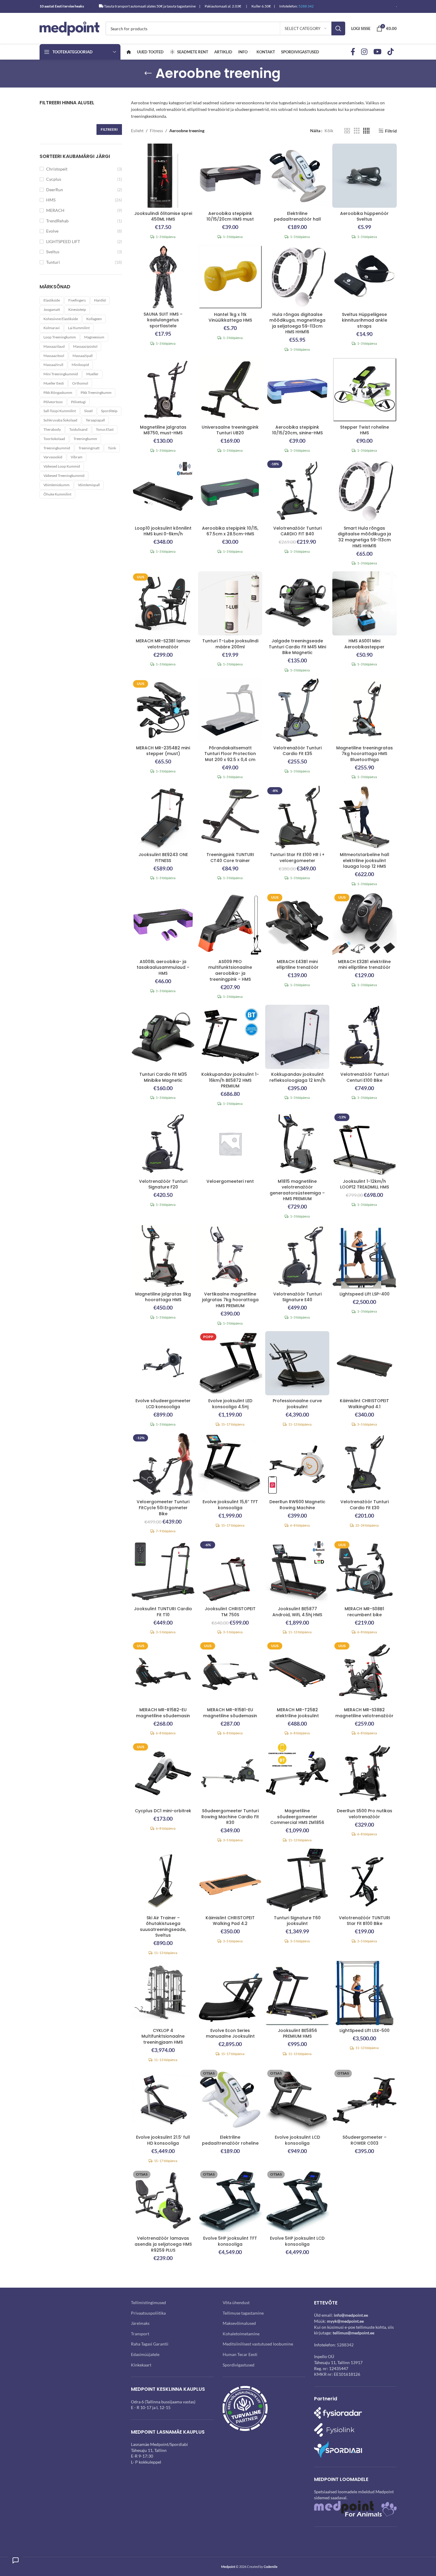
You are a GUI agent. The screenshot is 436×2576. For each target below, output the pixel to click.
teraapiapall (95, 420)
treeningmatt (89, 448)
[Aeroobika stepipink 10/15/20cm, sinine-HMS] (297, 389)
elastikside (52, 300)
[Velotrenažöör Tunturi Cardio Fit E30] (364, 1464)
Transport (140, 2334)
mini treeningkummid (61, 374)
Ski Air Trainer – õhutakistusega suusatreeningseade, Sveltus (163, 1927)
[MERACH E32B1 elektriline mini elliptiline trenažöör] (364, 924)
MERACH (55, 210)
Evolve (52, 231)
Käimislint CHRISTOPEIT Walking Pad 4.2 (230, 1921)
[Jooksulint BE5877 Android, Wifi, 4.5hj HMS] (297, 1571)
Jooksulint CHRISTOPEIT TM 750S (230, 1612)
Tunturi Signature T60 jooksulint (297, 1921)
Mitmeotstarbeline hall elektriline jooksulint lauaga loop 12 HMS (365, 860)
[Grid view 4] (366, 131)
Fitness (156, 131)
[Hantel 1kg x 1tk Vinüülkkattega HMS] (230, 277)
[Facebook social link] (353, 52)
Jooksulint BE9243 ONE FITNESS (163, 858)
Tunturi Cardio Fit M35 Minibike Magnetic (163, 1077)
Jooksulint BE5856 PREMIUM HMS (297, 2033)
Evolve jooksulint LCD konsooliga (297, 2140)
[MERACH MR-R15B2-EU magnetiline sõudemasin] (163, 1672)
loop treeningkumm (60, 337)
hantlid (100, 300)
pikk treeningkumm (96, 393)
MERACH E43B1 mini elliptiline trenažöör (297, 965)
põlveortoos (53, 402)
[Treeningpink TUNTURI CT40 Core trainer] (230, 817)
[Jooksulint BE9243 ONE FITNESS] (163, 817)
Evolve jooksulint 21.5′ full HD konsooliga (163, 2140)
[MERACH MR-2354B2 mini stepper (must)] (163, 710)
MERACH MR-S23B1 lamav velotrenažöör (163, 644)
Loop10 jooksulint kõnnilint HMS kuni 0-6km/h (163, 531)
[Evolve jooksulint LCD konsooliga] (297, 2100)
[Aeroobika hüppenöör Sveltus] (364, 176)
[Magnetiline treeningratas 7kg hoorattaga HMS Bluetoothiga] (364, 710)
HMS (51, 200)
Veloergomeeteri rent (230, 1181)
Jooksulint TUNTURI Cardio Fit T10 (163, 1612)
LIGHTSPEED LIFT (63, 241)
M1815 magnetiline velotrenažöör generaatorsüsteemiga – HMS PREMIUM (297, 1190)
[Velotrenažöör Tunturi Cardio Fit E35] (297, 710)
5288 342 (306, 6)
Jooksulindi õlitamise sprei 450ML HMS (163, 216)
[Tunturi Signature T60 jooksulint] (297, 1880)
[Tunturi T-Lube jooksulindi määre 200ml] (230, 603)
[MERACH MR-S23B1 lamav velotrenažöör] (163, 603)
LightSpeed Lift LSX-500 (365, 2030)
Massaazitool (54, 356)
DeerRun (55, 190)
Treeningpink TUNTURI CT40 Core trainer (230, 858)
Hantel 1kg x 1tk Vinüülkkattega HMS (230, 317)
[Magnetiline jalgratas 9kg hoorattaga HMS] (163, 1256)
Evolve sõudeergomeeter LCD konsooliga (163, 1404)
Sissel (88, 411)
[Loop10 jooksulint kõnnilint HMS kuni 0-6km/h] (163, 490)
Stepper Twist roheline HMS (365, 430)
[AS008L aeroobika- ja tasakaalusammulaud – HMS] (163, 924)
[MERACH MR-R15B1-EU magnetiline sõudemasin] (230, 1672)
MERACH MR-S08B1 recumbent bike (364, 1612)
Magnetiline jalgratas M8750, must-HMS (163, 430)
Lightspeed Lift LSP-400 (365, 1294)
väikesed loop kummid (62, 466)
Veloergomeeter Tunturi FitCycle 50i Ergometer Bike (163, 1508)
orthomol (80, 383)
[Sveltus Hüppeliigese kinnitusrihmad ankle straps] (364, 277)
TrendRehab (57, 221)
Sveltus (53, 252)
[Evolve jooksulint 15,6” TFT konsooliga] (230, 1464)
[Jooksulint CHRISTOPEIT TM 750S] (230, 1571)
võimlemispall (89, 485)
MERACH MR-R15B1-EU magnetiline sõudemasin (230, 1713)
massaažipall (83, 356)
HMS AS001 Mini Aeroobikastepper (364, 644)
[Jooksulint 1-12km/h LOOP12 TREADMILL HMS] (364, 1144)
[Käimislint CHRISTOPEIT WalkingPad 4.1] (364, 1363)
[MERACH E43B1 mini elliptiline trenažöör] (297, 924)
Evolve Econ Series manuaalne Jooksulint (230, 2033)
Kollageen (94, 319)
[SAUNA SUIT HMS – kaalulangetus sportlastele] (163, 277)
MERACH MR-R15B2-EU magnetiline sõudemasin (163, 1713)
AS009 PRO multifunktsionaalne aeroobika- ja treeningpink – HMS (230, 970)
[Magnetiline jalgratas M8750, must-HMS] (163, 389)
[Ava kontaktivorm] (16, 2560)
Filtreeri (109, 129)
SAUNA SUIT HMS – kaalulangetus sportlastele (163, 320)
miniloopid (80, 365)
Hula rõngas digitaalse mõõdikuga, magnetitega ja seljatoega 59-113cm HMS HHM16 (297, 323)
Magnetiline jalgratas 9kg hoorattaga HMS (163, 1297)
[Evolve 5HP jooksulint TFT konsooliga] (230, 2201)
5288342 (345, 2345)
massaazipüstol (85, 346)
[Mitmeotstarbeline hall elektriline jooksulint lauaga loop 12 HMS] (364, 817)
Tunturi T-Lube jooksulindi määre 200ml (230, 644)
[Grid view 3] (357, 131)
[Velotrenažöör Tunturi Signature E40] (297, 1256)
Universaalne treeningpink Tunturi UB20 (230, 430)
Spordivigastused (239, 2365)
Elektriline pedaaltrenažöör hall (297, 216)
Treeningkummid (57, 448)
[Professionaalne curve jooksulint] (297, 1363)
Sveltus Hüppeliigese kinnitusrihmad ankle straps (365, 320)
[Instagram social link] (364, 52)
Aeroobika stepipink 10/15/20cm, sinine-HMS (297, 430)
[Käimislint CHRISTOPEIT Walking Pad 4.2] (230, 1880)
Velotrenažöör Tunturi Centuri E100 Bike (365, 1077)
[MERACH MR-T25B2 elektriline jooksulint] (297, 1672)
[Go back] (148, 73)
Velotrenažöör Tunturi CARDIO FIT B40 (297, 531)
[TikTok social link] (391, 52)
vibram (77, 457)
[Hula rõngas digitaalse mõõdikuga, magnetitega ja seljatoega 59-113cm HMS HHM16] (297, 277)
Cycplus (54, 179)
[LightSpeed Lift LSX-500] (364, 1993)
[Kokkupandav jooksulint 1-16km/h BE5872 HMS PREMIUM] (230, 1037)
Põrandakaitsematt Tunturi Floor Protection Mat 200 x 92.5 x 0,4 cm (230, 754)
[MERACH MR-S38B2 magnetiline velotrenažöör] (364, 1672)
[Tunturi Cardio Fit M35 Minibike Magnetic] (163, 1037)
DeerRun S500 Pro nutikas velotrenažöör (365, 1814)
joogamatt (52, 309)
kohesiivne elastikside (61, 319)
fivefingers (77, 300)
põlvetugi (78, 402)
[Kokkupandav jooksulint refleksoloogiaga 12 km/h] (297, 1037)
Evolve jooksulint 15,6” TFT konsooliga (230, 1505)
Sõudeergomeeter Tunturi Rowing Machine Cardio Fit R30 (230, 1817)
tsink (112, 448)
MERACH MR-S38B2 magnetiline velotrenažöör (364, 1713)
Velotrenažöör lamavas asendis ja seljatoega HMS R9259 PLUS (163, 2244)
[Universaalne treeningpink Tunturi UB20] (230, 389)
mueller (92, 374)
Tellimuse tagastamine (243, 2313)
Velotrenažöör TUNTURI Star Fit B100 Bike (365, 1921)
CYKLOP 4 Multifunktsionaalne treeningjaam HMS (163, 2036)
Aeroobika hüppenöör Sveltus (364, 216)
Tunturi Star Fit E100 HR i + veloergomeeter (297, 858)
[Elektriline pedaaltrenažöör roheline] (230, 2100)
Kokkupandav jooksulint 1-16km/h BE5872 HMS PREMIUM (230, 1080)
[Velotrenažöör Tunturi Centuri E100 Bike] (364, 1037)
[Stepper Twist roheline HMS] (364, 389)
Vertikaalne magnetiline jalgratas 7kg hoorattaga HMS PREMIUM (230, 1300)
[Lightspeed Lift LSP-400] (364, 1256)
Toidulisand (78, 429)
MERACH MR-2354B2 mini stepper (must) (163, 751)
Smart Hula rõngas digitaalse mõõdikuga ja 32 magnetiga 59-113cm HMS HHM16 (364, 537)
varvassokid (53, 457)
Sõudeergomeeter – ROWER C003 (365, 2140)
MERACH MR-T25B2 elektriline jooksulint (297, 1713)
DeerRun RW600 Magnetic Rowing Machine (297, 1505)
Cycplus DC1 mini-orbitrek (163, 1811)
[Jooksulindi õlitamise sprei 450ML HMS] (163, 176)
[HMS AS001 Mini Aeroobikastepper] (364, 603)
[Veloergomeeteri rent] (230, 1144)
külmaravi (52, 328)
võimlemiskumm (56, 485)
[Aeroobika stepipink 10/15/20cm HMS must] (230, 176)
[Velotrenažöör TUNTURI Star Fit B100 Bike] (364, 1880)
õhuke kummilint (57, 494)
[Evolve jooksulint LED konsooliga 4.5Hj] (230, 1363)
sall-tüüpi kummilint (60, 411)
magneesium (94, 337)
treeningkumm (85, 439)
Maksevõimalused (239, 2323)
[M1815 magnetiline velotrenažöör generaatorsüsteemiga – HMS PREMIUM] (297, 1144)
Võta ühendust (236, 2302)
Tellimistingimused (148, 2302)
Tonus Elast (105, 429)
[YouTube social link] (377, 52)
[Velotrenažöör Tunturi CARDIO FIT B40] (297, 490)
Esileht (137, 131)
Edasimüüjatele (145, 2354)
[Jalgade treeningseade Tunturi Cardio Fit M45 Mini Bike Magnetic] (297, 603)
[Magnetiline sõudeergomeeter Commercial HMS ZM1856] (297, 1773)
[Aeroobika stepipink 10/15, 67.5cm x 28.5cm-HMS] (230, 490)
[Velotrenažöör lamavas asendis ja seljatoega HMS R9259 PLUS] (163, 2201)
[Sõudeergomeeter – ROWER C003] (364, 2100)
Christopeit (57, 169)
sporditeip (109, 411)
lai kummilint (79, 328)
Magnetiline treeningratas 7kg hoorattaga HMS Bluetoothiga (365, 754)
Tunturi (53, 262)
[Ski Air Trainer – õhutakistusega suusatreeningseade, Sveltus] (163, 1880)
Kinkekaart (141, 2365)
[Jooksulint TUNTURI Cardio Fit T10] (163, 1571)
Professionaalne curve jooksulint (297, 1404)
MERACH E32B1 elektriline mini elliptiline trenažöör (364, 965)
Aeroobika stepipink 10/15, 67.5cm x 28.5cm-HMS (230, 531)
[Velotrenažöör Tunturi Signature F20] (163, 1144)
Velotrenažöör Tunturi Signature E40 (297, 1297)
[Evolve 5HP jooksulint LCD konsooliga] (297, 2201)
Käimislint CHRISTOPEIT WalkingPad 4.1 (364, 1404)
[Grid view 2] (347, 131)
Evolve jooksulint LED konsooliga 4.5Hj (230, 1404)
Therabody (52, 429)
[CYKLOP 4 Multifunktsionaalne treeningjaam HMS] (163, 1993)
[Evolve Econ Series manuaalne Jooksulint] (230, 1993)
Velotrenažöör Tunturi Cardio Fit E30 (365, 1505)
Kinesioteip (77, 309)
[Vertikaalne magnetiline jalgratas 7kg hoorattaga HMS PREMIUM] (230, 1256)
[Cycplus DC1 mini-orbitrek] (163, 1773)
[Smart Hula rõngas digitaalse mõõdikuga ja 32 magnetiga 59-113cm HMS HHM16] (364, 490)
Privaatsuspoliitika (148, 2313)
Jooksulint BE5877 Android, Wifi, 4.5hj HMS (297, 1612)
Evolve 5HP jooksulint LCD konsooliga (297, 2241)
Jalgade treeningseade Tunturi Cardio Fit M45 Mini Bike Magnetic (297, 647)
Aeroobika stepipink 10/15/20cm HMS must (230, 216)
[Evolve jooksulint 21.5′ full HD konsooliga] (163, 2100)
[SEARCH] (338, 28)
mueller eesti (54, 383)
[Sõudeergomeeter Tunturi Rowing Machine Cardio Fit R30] (230, 1773)
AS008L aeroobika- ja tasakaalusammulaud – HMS (163, 967)
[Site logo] (70, 28)
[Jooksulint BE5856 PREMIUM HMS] (297, 1993)
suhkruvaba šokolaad (60, 420)
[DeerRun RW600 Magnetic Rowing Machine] (297, 1464)
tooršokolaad (54, 439)
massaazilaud (54, 346)
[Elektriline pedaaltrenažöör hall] (297, 176)
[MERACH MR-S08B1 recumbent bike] (364, 1571)
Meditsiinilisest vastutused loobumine (258, 2344)
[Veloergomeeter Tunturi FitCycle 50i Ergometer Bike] (163, 1464)
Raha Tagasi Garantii (150, 2344)
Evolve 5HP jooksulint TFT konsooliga (230, 2241)
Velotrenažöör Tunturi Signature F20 (163, 1184)
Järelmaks (140, 2323)
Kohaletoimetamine (241, 2334)
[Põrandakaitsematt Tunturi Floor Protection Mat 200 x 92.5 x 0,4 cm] (230, 710)
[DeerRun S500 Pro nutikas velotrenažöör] (364, 1773)
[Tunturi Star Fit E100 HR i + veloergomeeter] (297, 817)
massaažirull (53, 365)
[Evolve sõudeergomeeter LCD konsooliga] (163, 1363)
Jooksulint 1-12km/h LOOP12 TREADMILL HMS (365, 1184)
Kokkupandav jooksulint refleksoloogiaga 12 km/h (297, 1077)
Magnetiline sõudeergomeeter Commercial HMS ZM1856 (297, 1817)
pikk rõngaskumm (58, 393)
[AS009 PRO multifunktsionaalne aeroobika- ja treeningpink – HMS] (230, 924)
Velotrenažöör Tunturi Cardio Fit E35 (297, 751)
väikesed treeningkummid (64, 476)
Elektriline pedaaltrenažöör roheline (230, 2140)
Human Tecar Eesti (240, 2354)
